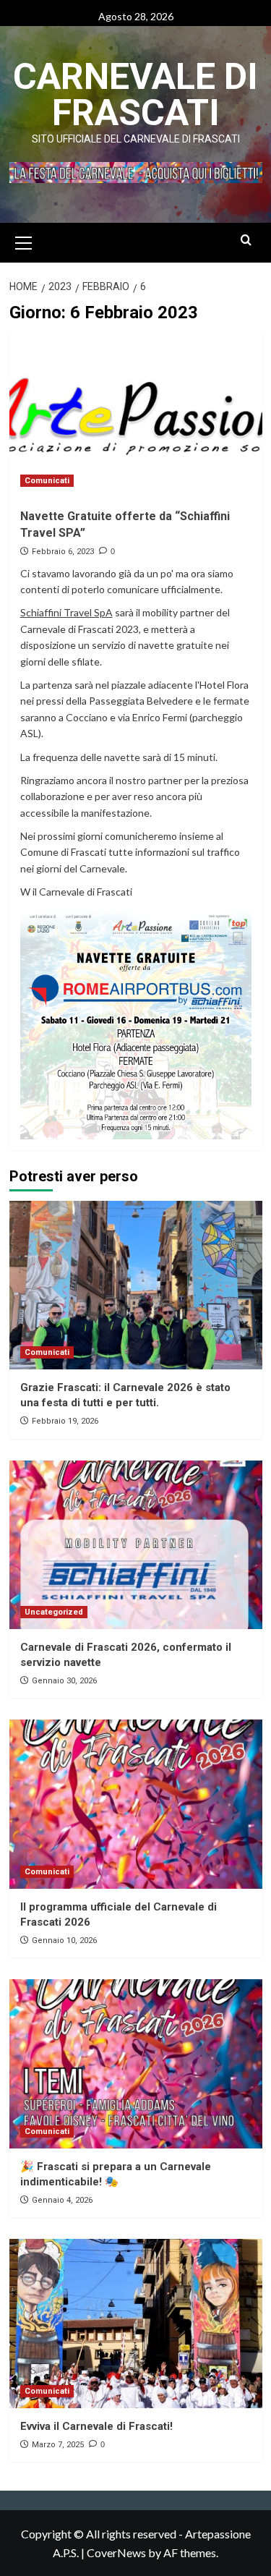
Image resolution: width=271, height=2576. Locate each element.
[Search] (246, 241)
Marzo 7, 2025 (58, 2445)
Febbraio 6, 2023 (63, 552)
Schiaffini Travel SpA (66, 612)
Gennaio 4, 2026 (62, 2200)
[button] (24, 241)
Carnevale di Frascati (135, 95)
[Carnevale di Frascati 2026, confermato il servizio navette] (136, 1545)
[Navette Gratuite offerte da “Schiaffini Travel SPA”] (136, 413)
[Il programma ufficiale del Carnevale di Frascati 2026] (136, 1804)
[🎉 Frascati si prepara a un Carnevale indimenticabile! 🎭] (136, 2063)
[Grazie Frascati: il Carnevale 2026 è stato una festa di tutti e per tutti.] (136, 1285)
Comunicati (47, 481)
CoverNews (116, 2552)
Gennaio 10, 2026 (64, 1940)
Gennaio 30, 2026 (64, 1681)
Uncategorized (54, 1612)
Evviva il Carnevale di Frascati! (96, 2426)
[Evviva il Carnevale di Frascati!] (136, 2323)
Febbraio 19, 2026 (65, 1421)
